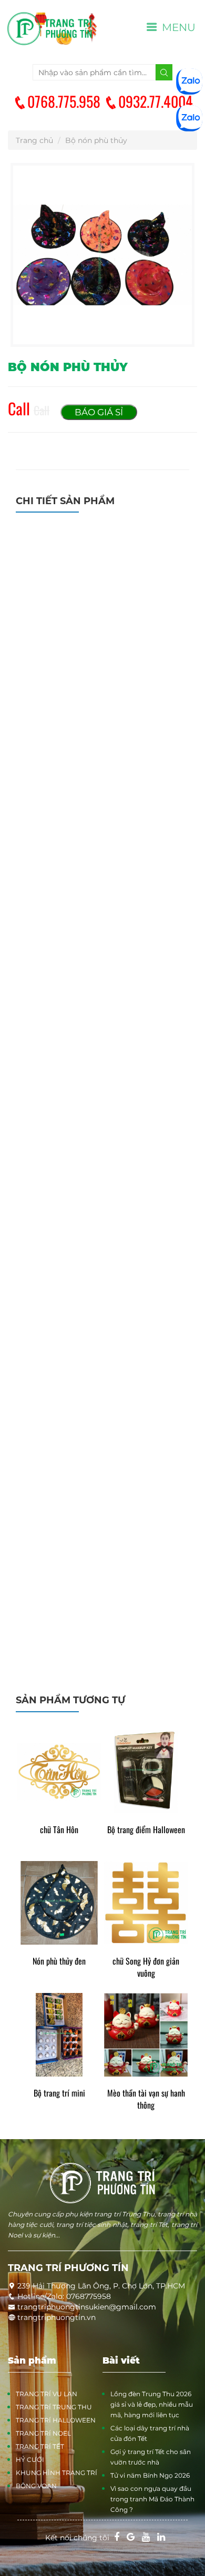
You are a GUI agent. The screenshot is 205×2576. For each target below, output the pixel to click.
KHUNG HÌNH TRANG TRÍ (57, 2473)
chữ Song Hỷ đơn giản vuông (146, 1967)
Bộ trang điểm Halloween (146, 1830)
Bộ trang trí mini (59, 2093)
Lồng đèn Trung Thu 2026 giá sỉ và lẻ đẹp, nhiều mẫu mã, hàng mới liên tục (152, 2404)
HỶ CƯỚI (30, 2460)
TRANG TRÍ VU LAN (47, 2394)
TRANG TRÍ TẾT (40, 2446)
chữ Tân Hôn (59, 1830)
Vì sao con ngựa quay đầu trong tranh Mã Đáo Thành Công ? (152, 2499)
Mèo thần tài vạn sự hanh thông (146, 2099)
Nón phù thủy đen (59, 1961)
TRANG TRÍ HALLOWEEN (56, 2420)
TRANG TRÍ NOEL (43, 2433)
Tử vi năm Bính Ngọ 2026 (150, 2475)
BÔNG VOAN (36, 2486)
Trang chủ (34, 140)
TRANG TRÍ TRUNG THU (54, 2407)
